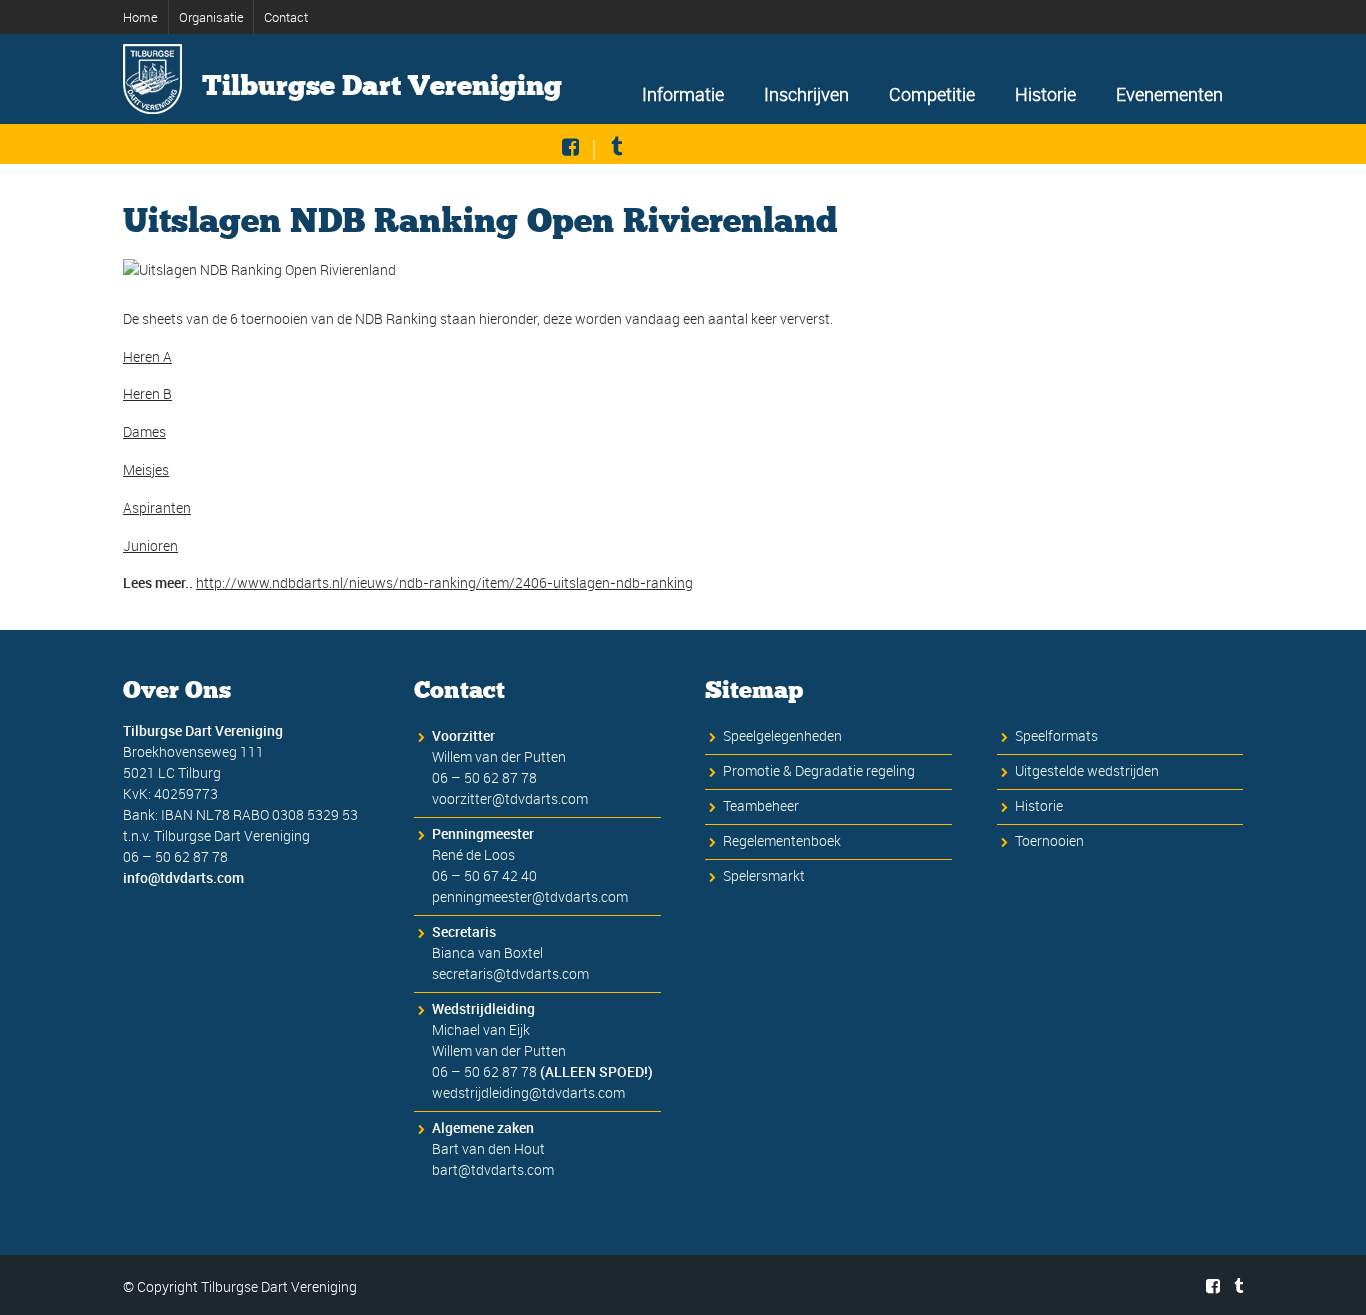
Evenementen (1169, 94)
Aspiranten (157, 507)
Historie (1045, 94)
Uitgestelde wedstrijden (1087, 770)
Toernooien (1049, 840)
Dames (144, 431)
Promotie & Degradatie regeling (819, 770)
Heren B (147, 393)
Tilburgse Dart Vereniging (382, 86)
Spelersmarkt (764, 875)
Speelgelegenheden (782, 735)
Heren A (147, 356)
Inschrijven (806, 94)
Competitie (932, 94)
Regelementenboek (782, 840)
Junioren (150, 545)
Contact (286, 17)
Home (140, 17)
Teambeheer (761, 805)
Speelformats (1056, 735)
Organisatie (211, 17)
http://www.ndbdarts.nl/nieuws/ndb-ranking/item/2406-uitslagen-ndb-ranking (444, 582)
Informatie (683, 94)
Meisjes (146, 469)
